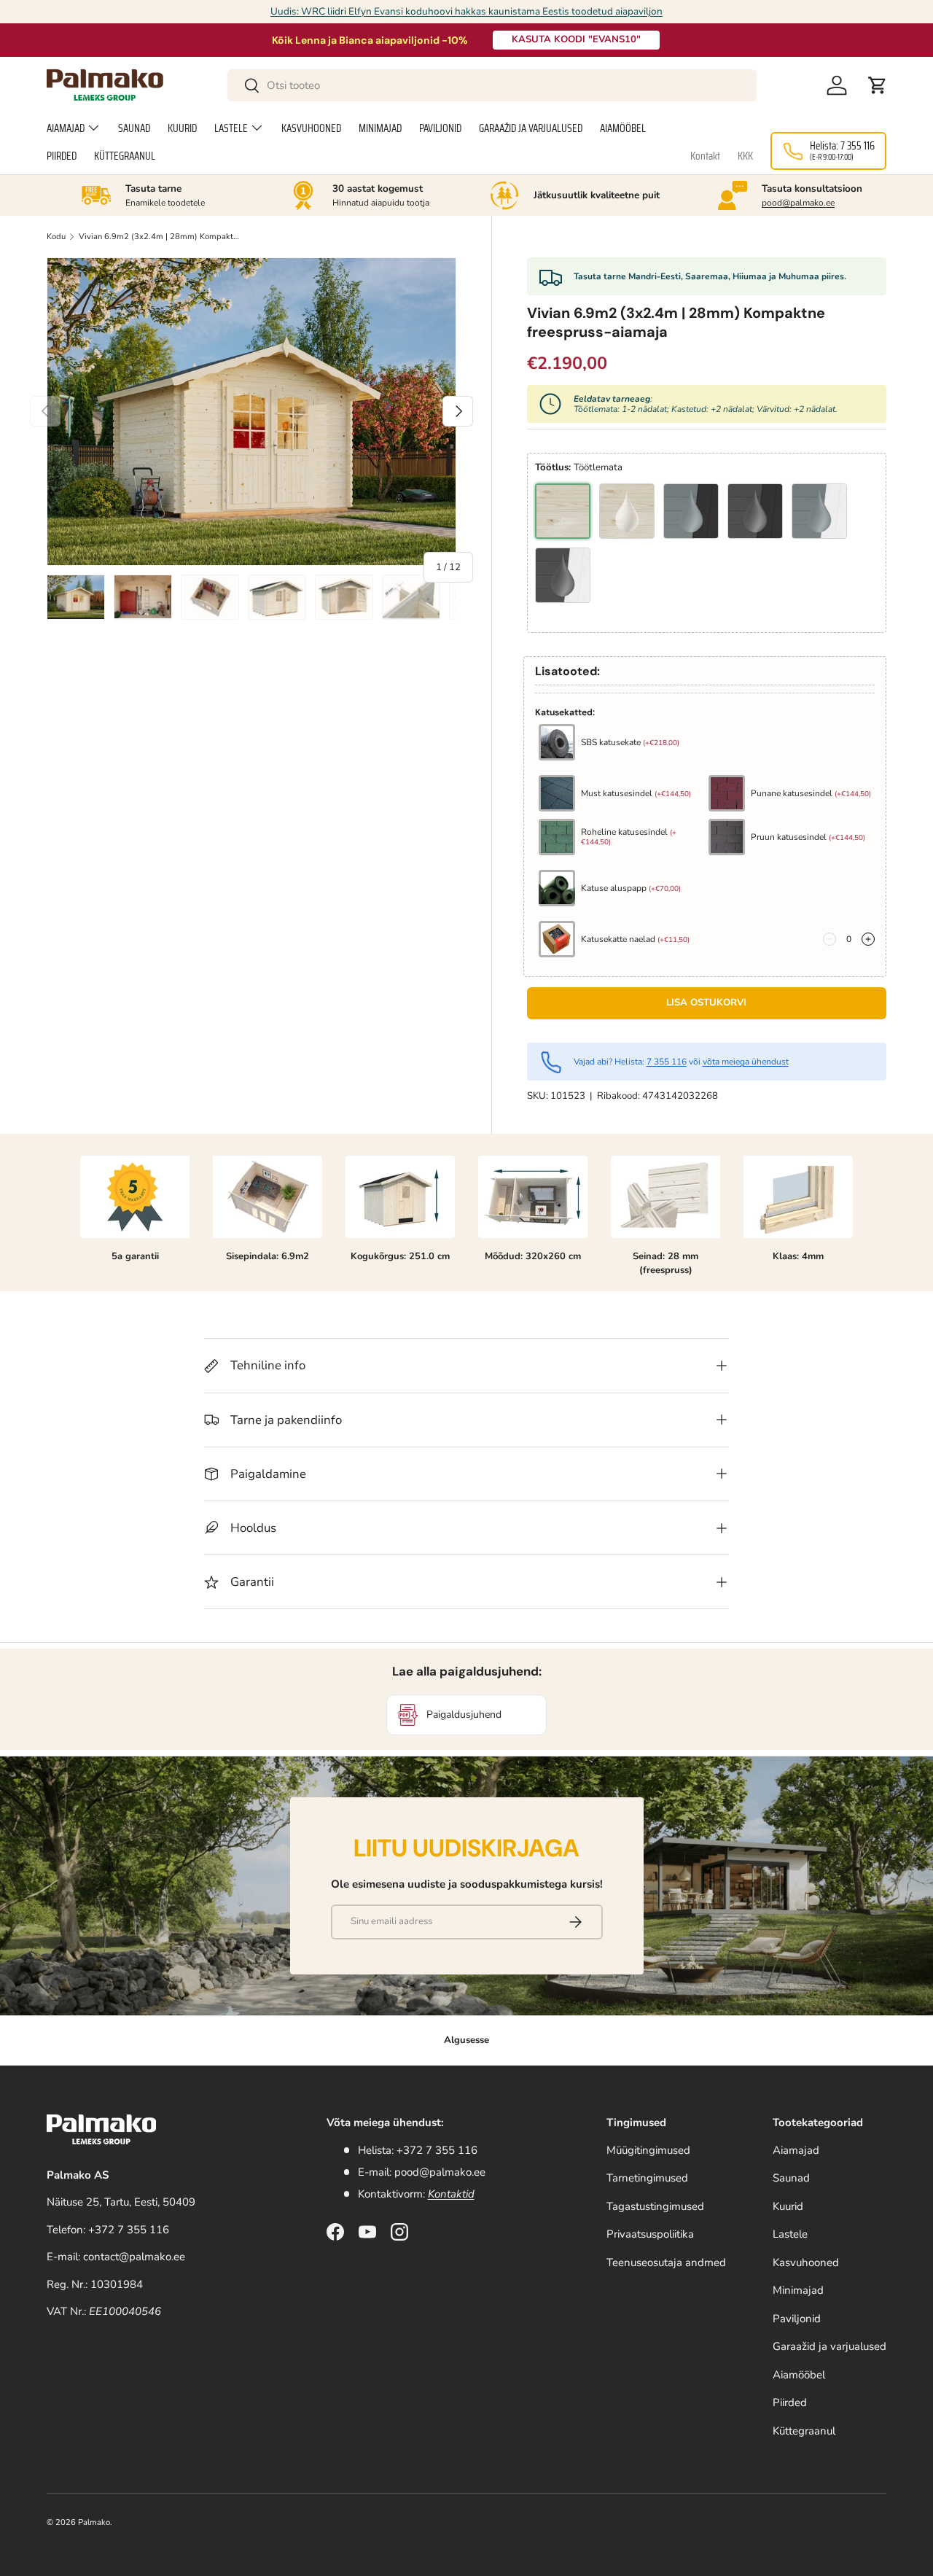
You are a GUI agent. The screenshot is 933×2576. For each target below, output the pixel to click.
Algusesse (466, 2040)
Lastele (231, 128)
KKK (745, 156)
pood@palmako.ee (798, 203)
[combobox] (492, 85)
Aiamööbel (623, 128)
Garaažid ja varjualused (531, 128)
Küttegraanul (125, 156)
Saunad (134, 128)
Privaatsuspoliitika (650, 2234)
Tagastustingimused (655, 2206)
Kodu (56, 237)
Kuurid (182, 128)
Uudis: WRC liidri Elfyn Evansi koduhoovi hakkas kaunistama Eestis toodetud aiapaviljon (466, 11)
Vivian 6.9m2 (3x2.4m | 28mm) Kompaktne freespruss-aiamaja (161, 237)
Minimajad (380, 128)
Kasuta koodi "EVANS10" (576, 39)
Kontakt (705, 156)
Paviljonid (440, 128)
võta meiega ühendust (746, 1062)
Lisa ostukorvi (706, 1003)
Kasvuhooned (311, 128)
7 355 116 (667, 1062)
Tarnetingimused (647, 2178)
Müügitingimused (648, 2150)
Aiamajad (66, 128)
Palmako (94, 2522)
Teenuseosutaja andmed (666, 2262)
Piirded (62, 156)
